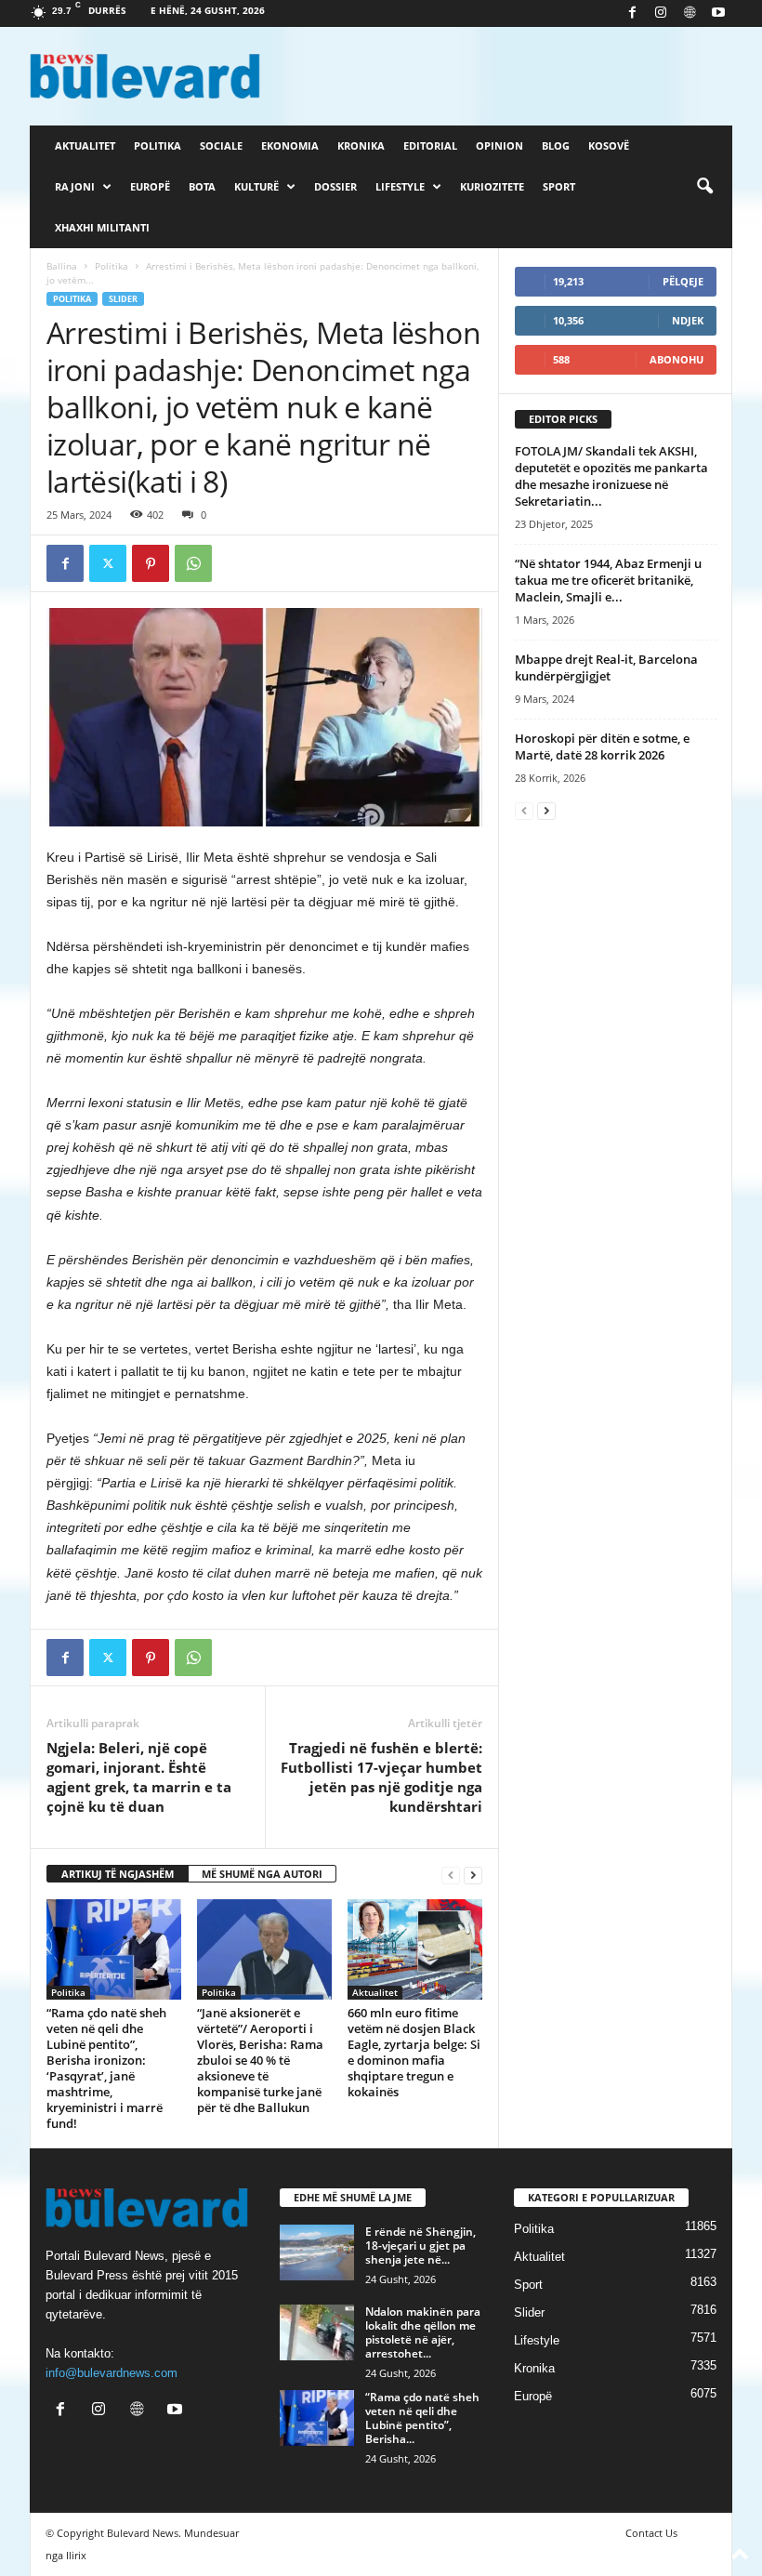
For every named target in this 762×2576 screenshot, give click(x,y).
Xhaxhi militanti (102, 227)
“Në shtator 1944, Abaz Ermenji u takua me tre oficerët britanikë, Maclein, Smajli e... (608, 580)
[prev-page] (451, 1875)
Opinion (499, 145)
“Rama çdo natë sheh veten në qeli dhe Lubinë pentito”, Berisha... (422, 2418)
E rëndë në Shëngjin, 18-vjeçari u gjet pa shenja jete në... (420, 2246)
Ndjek (688, 320)
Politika (158, 145)
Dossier (335, 186)
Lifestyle (400, 186)
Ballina (62, 266)
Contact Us (651, 2533)
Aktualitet (85, 145)
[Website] (690, 13)
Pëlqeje (683, 281)
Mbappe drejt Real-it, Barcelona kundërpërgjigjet (606, 667)
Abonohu (677, 359)
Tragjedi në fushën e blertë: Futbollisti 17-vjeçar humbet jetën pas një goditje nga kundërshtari (381, 1777)
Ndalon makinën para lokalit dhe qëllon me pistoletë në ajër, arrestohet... (423, 2332)
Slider (123, 299)
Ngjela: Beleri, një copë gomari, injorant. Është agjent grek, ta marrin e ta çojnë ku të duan (139, 1777)
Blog (556, 145)
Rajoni (75, 186)
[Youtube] (718, 13)
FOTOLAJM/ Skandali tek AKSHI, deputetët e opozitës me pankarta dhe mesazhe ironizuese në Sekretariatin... (611, 476)
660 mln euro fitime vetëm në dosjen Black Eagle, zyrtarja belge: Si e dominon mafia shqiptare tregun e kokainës (414, 2052)
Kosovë (609, 145)
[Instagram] (661, 13)
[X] (108, 563)
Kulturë (256, 186)
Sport (559, 186)
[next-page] (473, 1875)
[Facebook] (632, 13)
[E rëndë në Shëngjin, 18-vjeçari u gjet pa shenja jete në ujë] (317, 2252)
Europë (150, 186)
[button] (704, 187)
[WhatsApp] (193, 563)
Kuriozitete (492, 186)
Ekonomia (290, 145)
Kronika (361, 145)
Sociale (221, 145)
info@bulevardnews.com (112, 2373)
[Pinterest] (151, 563)
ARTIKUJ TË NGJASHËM (118, 1874)
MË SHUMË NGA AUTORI (262, 1874)
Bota (202, 186)
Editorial (430, 145)
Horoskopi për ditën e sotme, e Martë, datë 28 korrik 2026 (602, 746)
